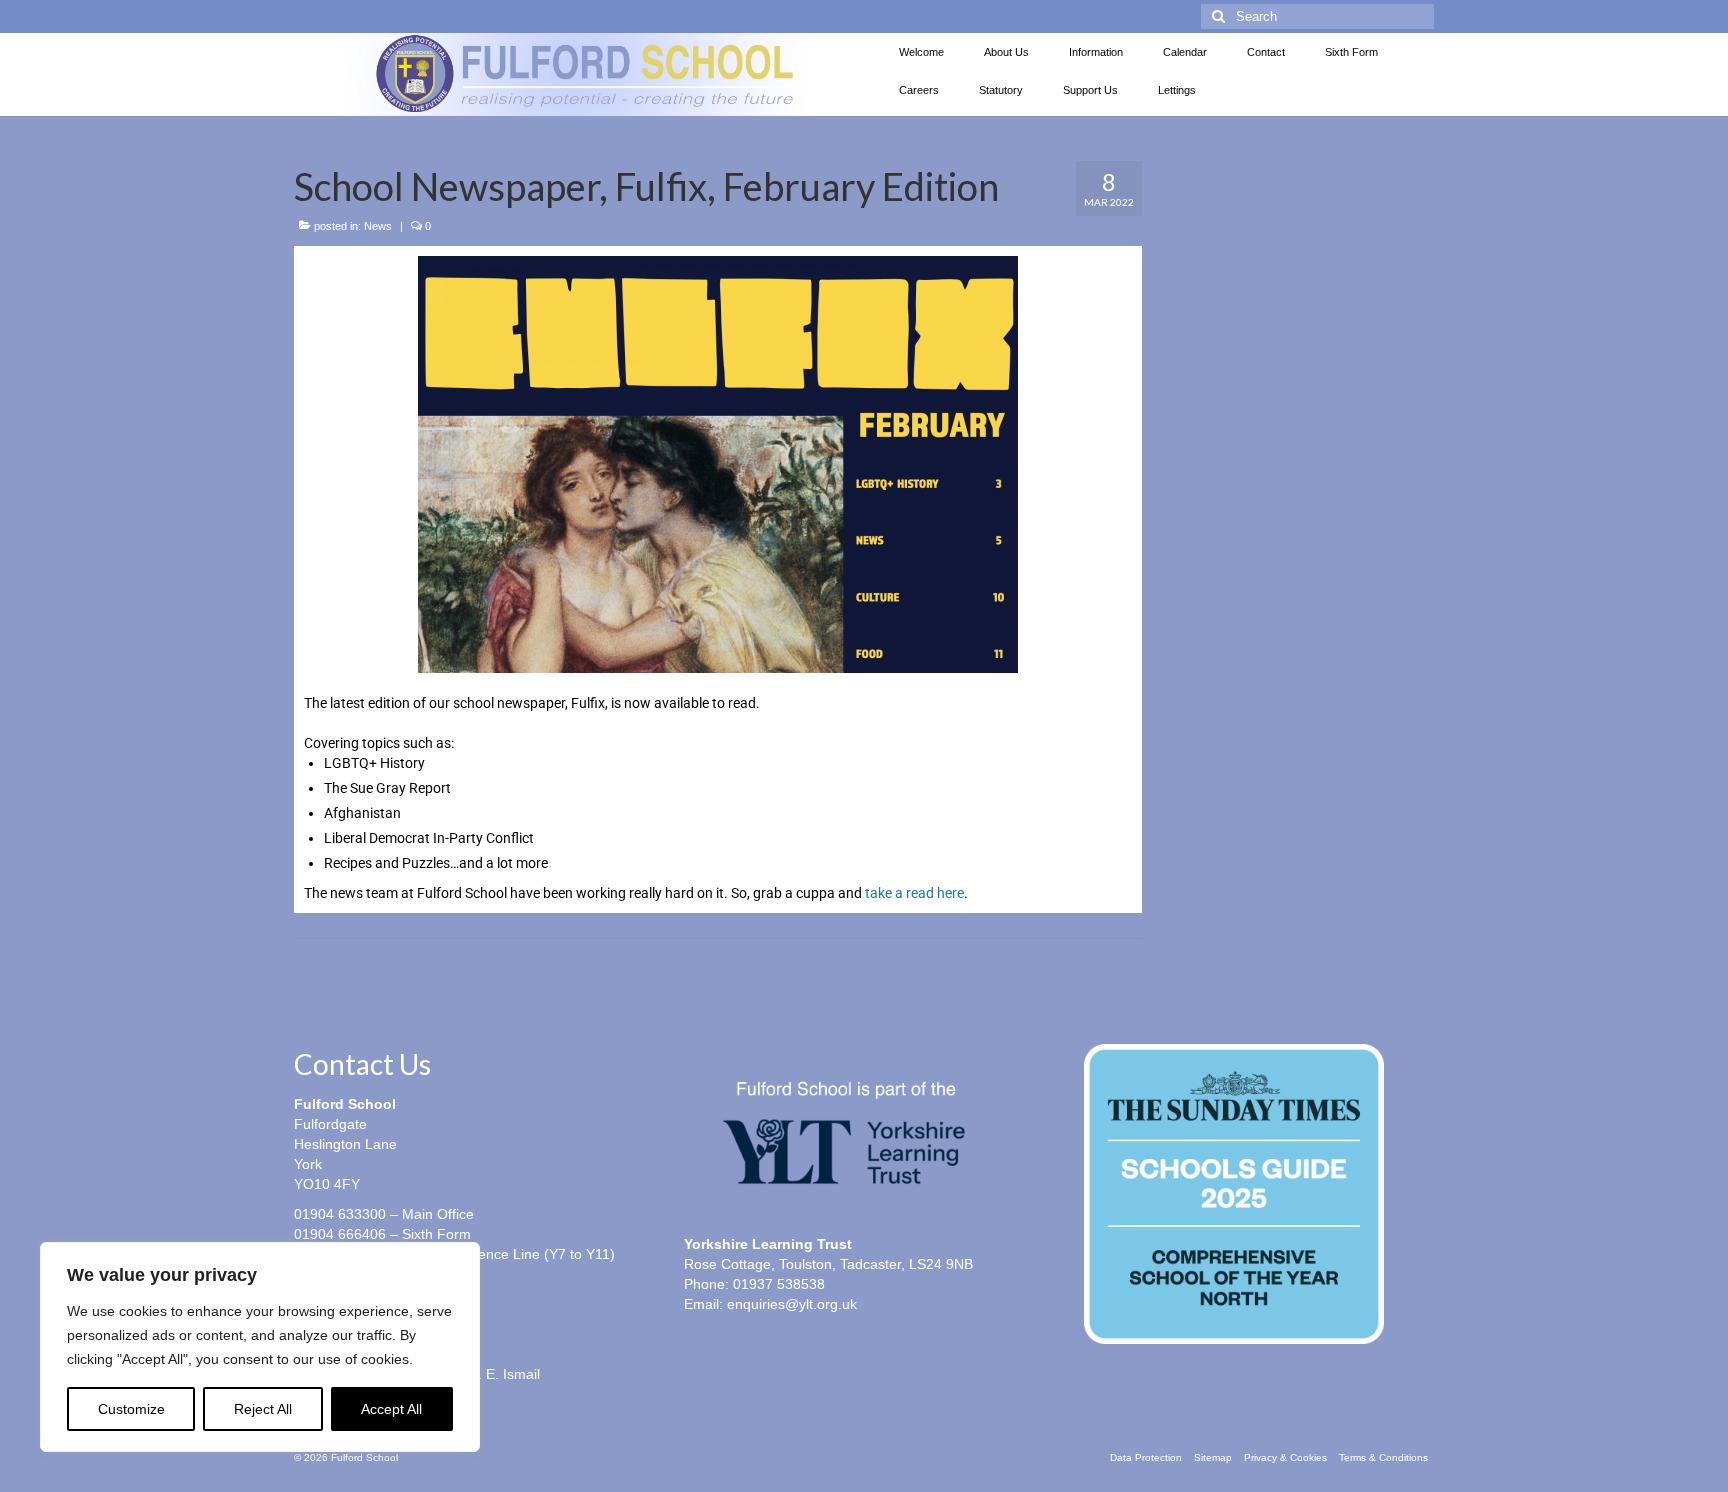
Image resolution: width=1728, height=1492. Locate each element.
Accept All (391, 1409)
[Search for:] (1317, 16)
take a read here (914, 893)
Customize (131, 1409)
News (378, 226)
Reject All (263, 1409)
